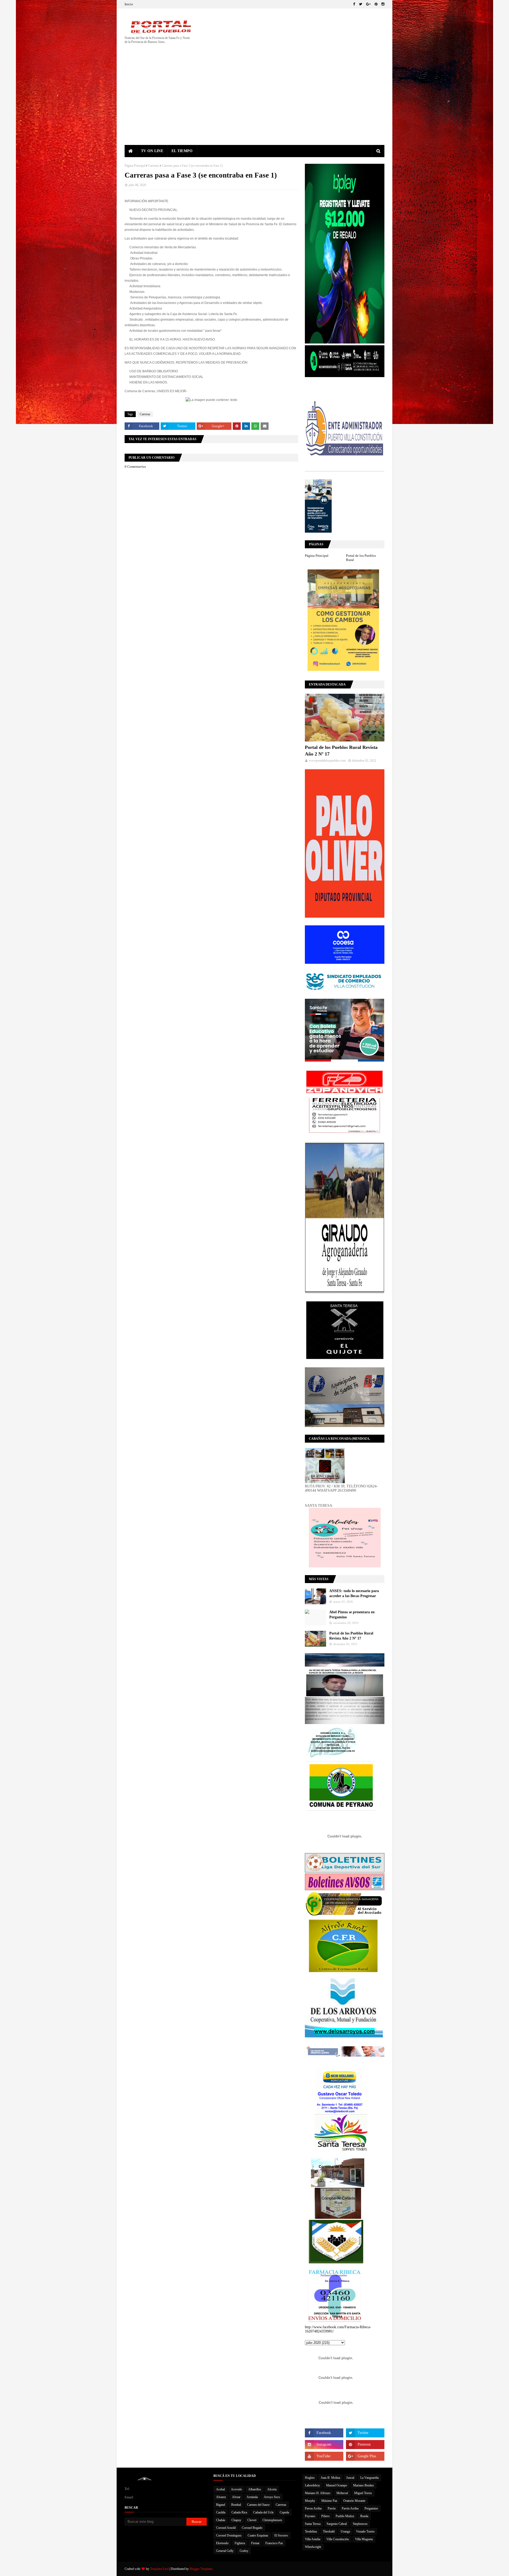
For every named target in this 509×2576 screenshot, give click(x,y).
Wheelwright (313, 2547)
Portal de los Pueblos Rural (361, 558)
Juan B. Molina (330, 2478)
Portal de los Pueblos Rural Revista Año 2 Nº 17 (341, 751)
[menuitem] (131, 151)
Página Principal (135, 166)
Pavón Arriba (350, 2508)
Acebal (220, 2489)
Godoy (244, 2551)
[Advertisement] (254, 105)
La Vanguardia (369, 2478)
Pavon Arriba (313, 2508)
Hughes (310, 2478)
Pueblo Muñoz (345, 2516)
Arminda (252, 2497)
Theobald (329, 2531)
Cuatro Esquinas (258, 2535)
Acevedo (236, 2489)
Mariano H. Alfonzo (318, 2493)
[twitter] (361, 4)
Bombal (236, 2505)
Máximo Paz (329, 2501)
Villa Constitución (338, 2539)
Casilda (221, 2512)
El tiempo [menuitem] (182, 151)
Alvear (236, 2497)
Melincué (342, 2493)
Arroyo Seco (272, 2497)
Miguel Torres (363, 2493)
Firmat (255, 2543)
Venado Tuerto (365, 2531)
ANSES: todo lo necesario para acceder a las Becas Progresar (354, 1594)
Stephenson (360, 2524)
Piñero (325, 2516)
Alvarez (221, 2497)
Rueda (364, 2516)
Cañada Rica (239, 2512)
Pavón (332, 2508)
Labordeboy (312, 2485)
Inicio (129, 4)
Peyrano (310, 2516)
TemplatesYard (159, 2569)
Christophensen (272, 2520)
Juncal (350, 2478)
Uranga (345, 2531)
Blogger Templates (201, 2569)
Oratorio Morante (354, 2501)
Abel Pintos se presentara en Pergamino (352, 1615)
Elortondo (222, 2543)
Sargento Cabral (337, 2524)
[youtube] (324, 2456)
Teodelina (311, 2531)
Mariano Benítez (363, 2485)
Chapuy (236, 2520)
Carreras (153, 166)
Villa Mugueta (364, 2539)
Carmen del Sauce (258, 2505)
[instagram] (382, 4)
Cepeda (284, 2512)
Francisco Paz (274, 2543)
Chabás (221, 2520)
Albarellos (255, 2489)
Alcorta (272, 2489)
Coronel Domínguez (229, 2535)
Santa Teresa (313, 2524)
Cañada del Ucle (263, 2512)
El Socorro (281, 2535)
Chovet (252, 2520)
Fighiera (240, 2543)
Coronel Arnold (226, 2528)
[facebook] (354, 4)
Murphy (310, 2501)
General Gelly (225, 2551)
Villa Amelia (313, 2539)
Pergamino (371, 2508)
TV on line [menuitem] (152, 151)
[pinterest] (376, 4)
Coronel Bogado (252, 2528)
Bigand (221, 2505)
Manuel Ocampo (337, 2485)
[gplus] (368, 4)
